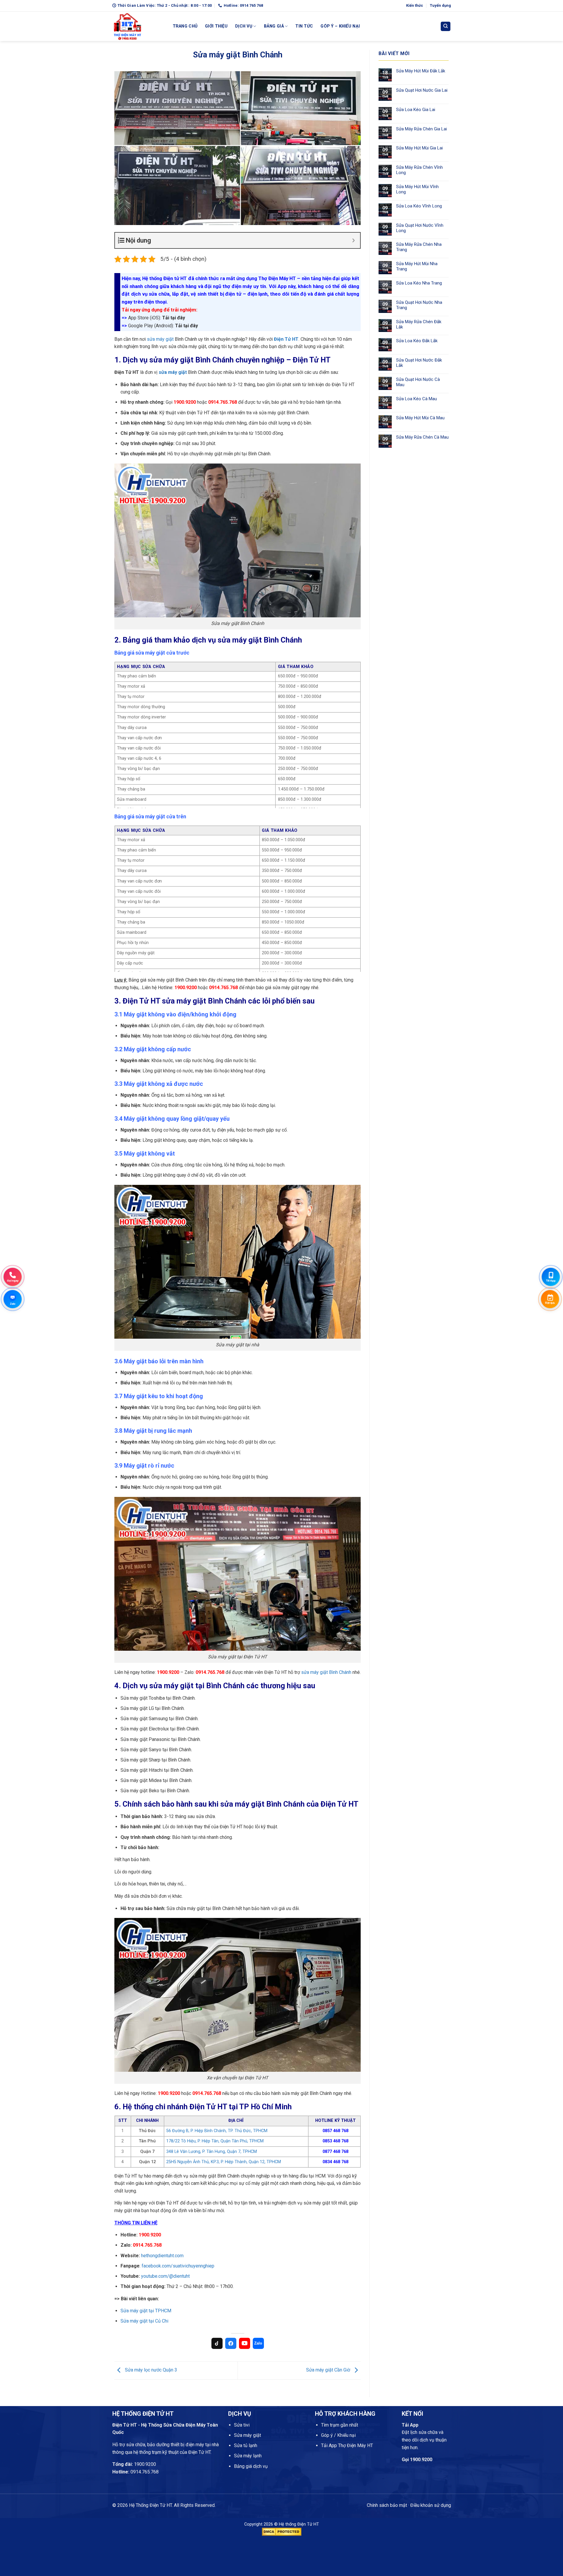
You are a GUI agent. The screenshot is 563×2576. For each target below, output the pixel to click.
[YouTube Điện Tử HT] (245, 2343)
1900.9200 (145, 2464)
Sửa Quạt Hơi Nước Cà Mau (418, 382)
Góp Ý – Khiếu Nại (340, 26)
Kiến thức (415, 5)
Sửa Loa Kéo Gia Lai (416, 110)
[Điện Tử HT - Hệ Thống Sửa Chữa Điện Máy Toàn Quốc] (138, 26)
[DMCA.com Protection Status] (282, 2532)
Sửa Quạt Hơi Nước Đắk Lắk (419, 363)
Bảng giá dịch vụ (251, 2466)
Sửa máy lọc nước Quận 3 (150, 2370)
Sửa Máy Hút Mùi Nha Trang (417, 266)
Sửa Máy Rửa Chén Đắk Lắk (419, 324)
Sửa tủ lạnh (246, 2445)
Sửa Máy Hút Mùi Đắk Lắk (421, 71)
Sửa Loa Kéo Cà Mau (417, 399)
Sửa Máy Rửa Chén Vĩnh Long (419, 170)
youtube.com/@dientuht (165, 2276)
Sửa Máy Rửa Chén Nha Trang (419, 247)
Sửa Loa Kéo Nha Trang (419, 283)
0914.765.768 (145, 2472)
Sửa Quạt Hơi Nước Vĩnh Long (420, 228)
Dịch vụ (244, 26)
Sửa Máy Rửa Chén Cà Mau (422, 437)
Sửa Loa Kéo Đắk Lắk (417, 341)
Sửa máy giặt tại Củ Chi (144, 2321)
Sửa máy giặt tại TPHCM (146, 2311)
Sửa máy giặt (247, 2435)
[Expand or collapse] (353, 240)
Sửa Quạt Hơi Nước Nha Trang (419, 305)
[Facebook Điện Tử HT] (231, 2343)
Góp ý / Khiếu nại (338, 2435)
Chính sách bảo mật (387, 2505)
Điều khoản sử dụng (431, 2505)
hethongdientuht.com (162, 2256)
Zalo (258, 2343)
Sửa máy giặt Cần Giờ (329, 2370)
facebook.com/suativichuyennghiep (178, 2266)
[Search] (446, 27)
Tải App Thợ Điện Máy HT (347, 2445)
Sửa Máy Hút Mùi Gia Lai (419, 148)
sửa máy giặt (160, 339)
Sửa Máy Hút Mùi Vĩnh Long (417, 189)
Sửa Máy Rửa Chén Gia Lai (422, 129)
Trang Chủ (185, 26)
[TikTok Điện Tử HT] (217, 2343)
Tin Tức (304, 26)
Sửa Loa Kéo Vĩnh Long (419, 206)
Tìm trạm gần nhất (340, 2425)
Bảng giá (274, 26)
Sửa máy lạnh (248, 2456)
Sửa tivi (242, 2425)
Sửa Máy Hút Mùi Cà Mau (420, 418)
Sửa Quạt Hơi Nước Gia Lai (422, 90)
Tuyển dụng (440, 5)
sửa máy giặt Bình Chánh (326, 1672)
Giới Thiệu (216, 26)
